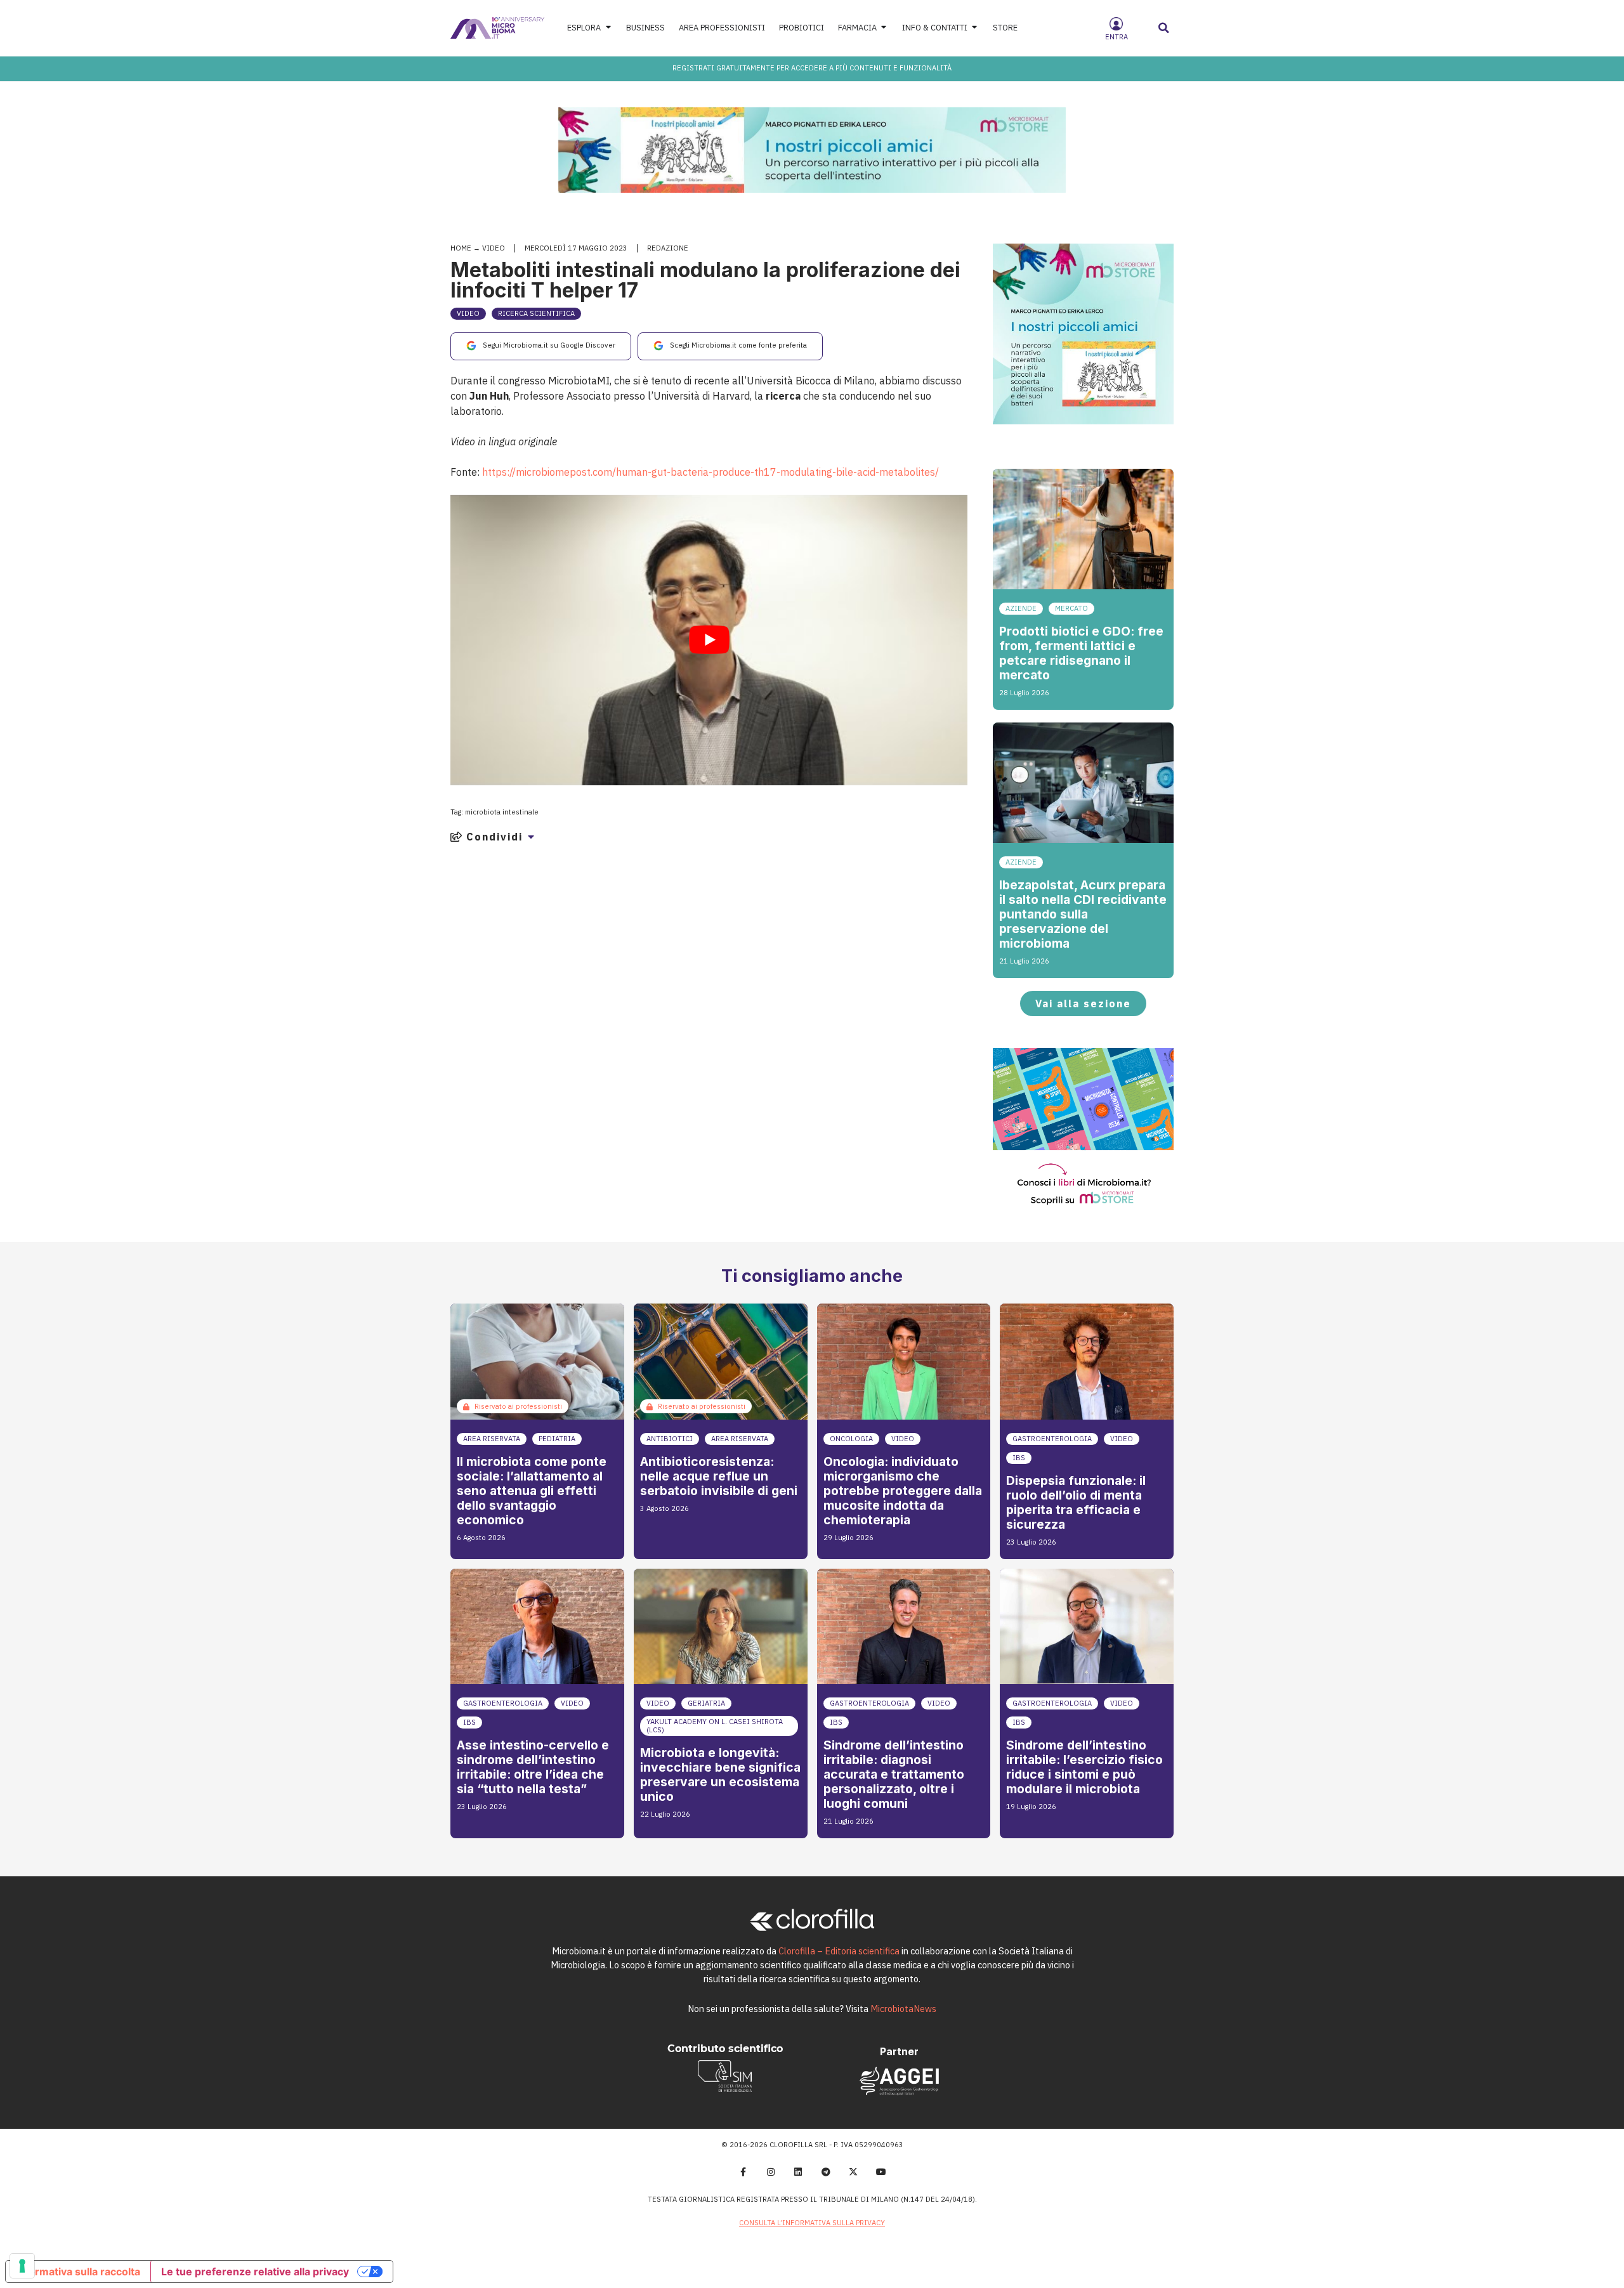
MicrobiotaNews (903, 2009)
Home (461, 248)
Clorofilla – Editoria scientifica (839, 1951)
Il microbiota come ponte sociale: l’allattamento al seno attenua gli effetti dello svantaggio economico (532, 1491)
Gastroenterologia (1052, 1439)
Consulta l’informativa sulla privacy (812, 2223)
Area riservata (492, 1439)
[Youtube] (881, 2172)
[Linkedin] (798, 2172)
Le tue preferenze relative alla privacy (255, 2272)
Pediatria (557, 1439)
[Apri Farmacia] (884, 28)
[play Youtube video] (709, 640)
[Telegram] (826, 2172)
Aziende (1021, 608)
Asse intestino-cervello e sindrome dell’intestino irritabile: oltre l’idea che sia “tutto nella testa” (533, 1767)
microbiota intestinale (502, 812)
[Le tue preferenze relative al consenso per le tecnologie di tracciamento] (22, 2266)
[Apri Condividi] (531, 837)
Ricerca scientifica (536, 313)
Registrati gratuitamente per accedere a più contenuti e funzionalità (812, 68)
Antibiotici (670, 1439)
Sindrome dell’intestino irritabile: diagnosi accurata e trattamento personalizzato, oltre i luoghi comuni (894, 1774)
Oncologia (851, 1439)
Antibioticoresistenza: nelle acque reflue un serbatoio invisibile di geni (719, 1476)
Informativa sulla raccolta (78, 2272)
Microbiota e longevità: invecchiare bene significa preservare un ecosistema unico (720, 1775)
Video (494, 248)
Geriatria (706, 1703)
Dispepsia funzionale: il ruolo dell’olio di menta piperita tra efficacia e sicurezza (1076, 1502)
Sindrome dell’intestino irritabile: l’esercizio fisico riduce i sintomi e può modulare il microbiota (1084, 1767)
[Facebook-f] (743, 2172)
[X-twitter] (854, 2172)
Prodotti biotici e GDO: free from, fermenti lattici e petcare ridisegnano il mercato (1081, 653)
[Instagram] (771, 2172)
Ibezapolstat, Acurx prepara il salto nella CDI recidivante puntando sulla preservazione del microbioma (1083, 914)
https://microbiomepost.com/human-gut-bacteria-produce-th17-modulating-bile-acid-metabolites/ (710, 472)
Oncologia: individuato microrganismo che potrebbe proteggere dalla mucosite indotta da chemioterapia (903, 1491)
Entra (1116, 37)
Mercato (1071, 608)
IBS (1019, 1458)
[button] (1164, 28)
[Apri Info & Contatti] (975, 28)
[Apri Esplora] (608, 28)
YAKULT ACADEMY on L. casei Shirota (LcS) (715, 1726)
